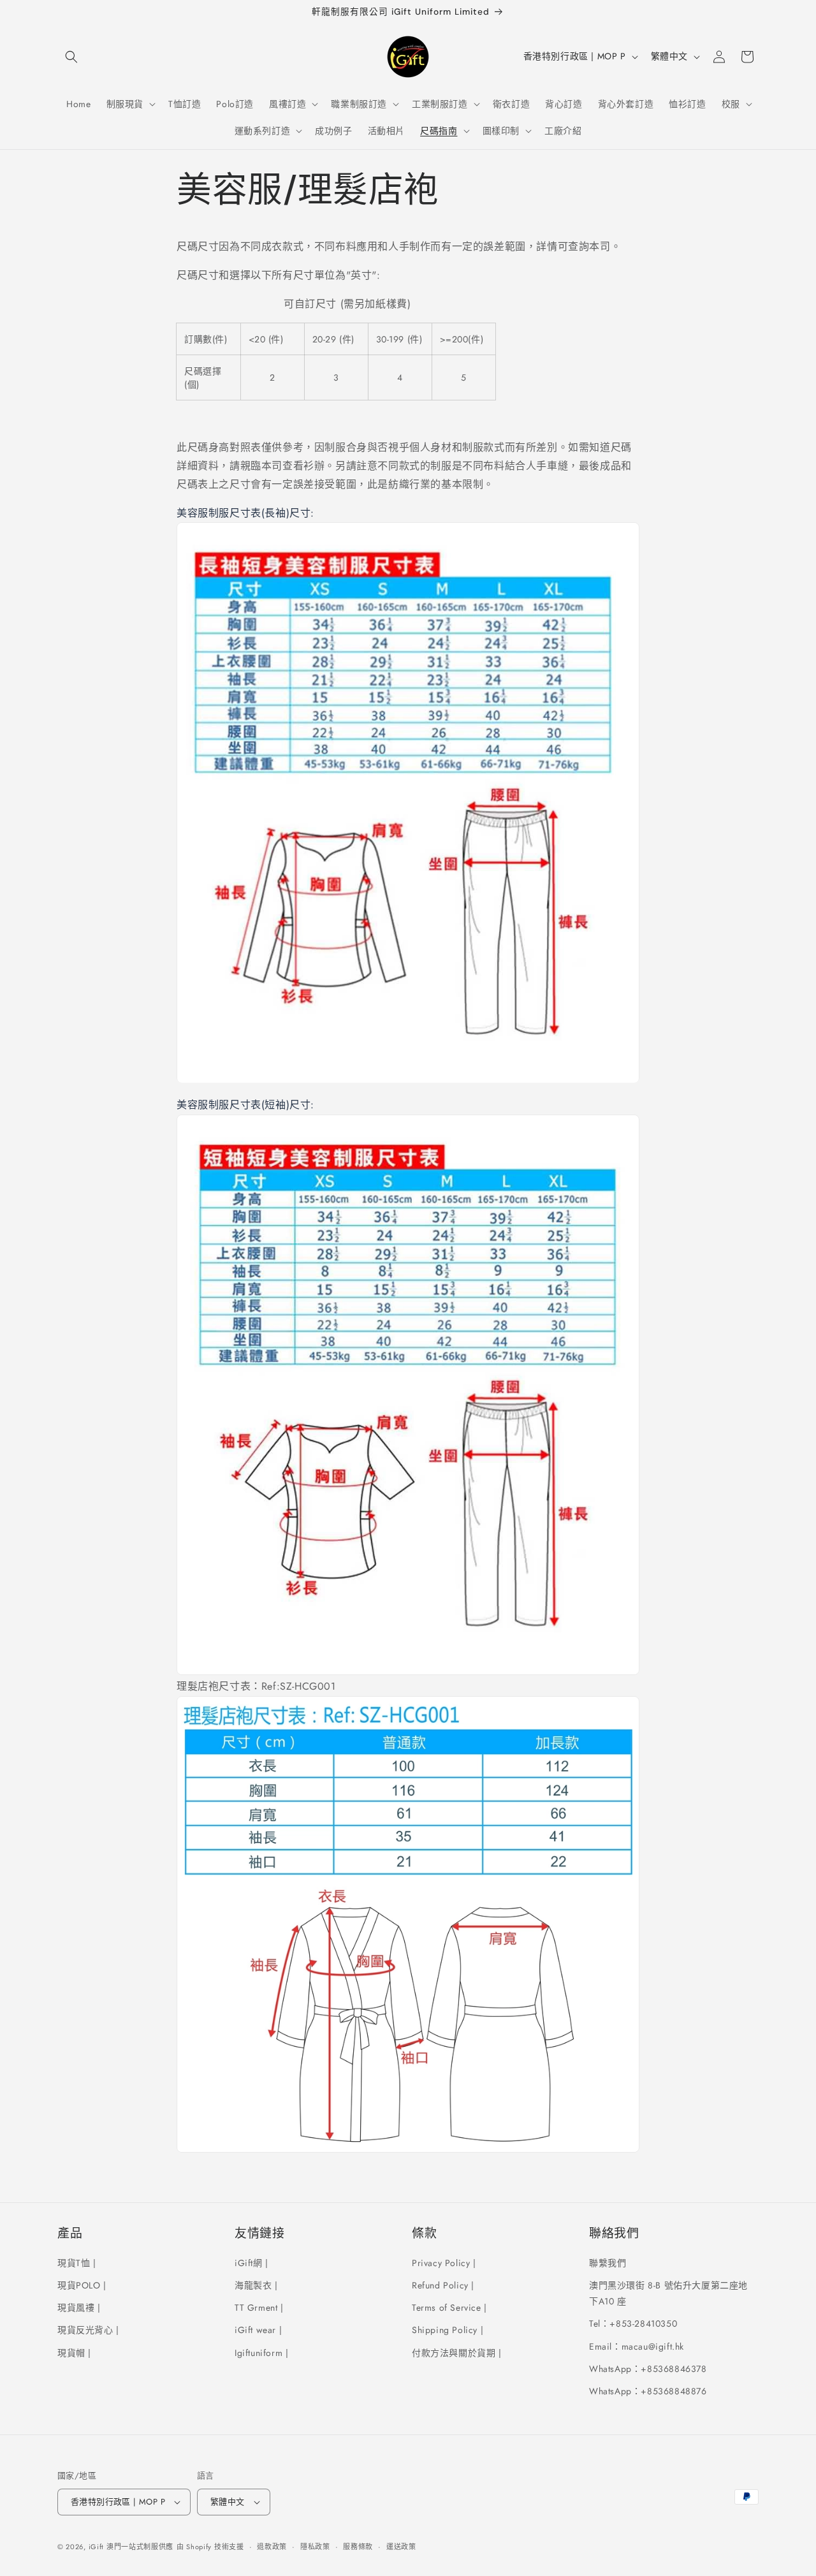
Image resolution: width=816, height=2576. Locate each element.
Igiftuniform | (261, 2353)
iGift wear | (258, 2330)
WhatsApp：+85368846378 (648, 2369)
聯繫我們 (608, 2263)
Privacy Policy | (444, 2263)
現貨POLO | (82, 2285)
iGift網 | (251, 2263)
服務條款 (358, 2546)
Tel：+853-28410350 (633, 2324)
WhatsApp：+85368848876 (648, 2391)
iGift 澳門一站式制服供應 (131, 2547)
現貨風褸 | (79, 2308)
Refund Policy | (443, 2285)
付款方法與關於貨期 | (457, 2353)
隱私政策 (315, 2546)
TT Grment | (259, 2308)
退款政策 (272, 2546)
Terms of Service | (449, 2308)
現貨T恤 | (77, 2263)
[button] (71, 57)
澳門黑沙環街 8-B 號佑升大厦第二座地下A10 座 (668, 2293)
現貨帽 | (74, 2353)
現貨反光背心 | (88, 2330)
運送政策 (401, 2546)
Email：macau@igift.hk (637, 2346)
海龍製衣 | (256, 2285)
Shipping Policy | (448, 2330)
